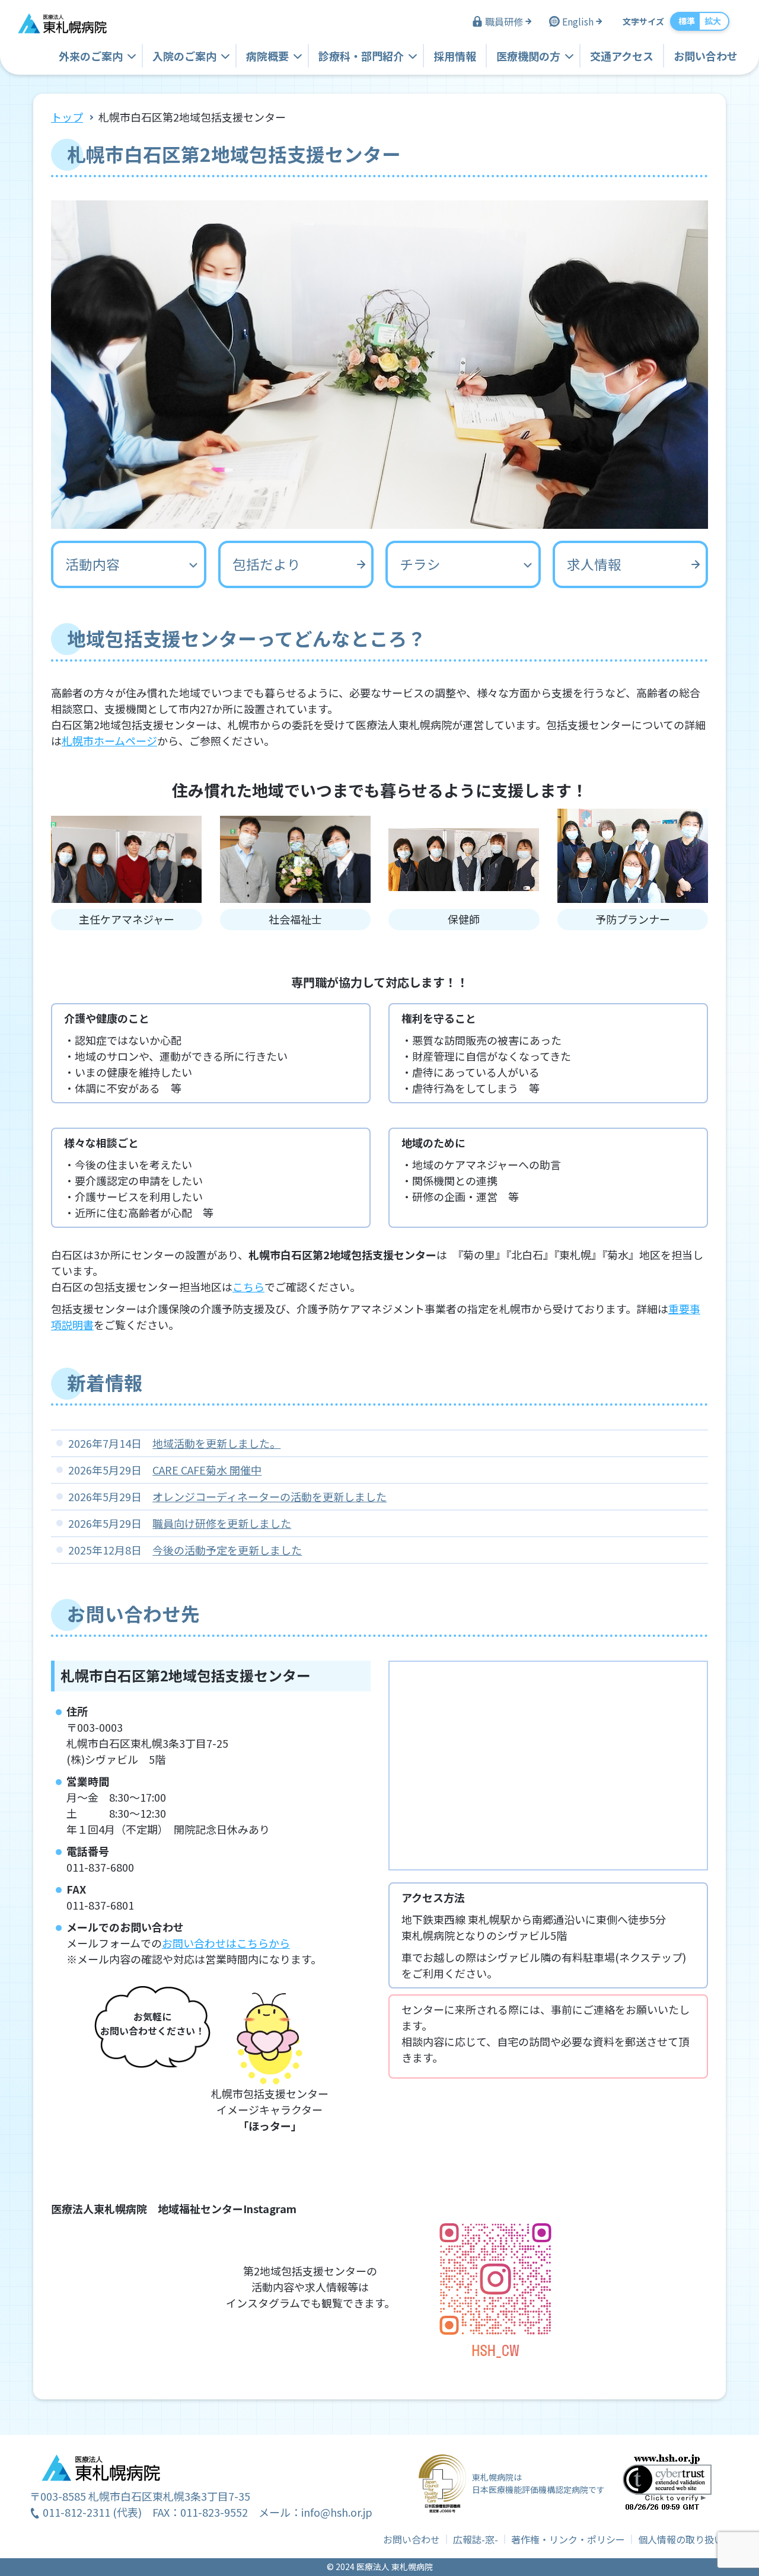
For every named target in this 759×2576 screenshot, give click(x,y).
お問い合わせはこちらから (226, 1943)
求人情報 (594, 564)
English (578, 21)
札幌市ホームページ (109, 740)
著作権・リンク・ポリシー (568, 2539)
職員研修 (504, 21)
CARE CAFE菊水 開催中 (207, 1470)
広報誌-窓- (476, 2539)
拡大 (713, 21)
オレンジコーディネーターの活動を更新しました (270, 1496)
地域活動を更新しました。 (216, 1443)
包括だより (267, 564)
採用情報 (455, 56)
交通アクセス (622, 56)
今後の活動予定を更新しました (227, 1550)
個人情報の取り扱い (681, 2539)
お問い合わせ (706, 56)
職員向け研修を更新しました (222, 1523)
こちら (248, 1287)
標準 (687, 21)
